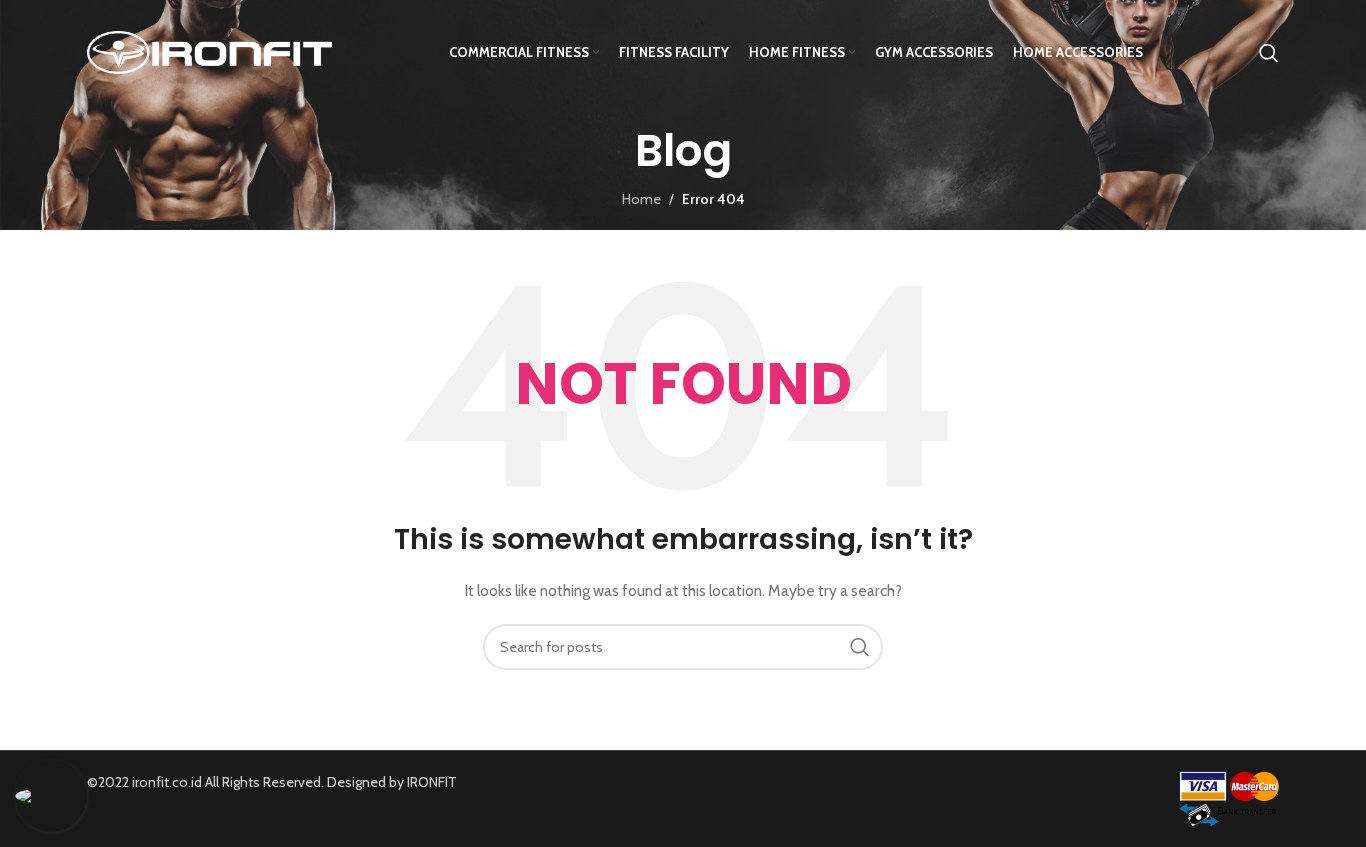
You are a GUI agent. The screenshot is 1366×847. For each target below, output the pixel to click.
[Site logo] (209, 51)
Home (641, 199)
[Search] (1269, 53)
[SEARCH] (860, 647)
